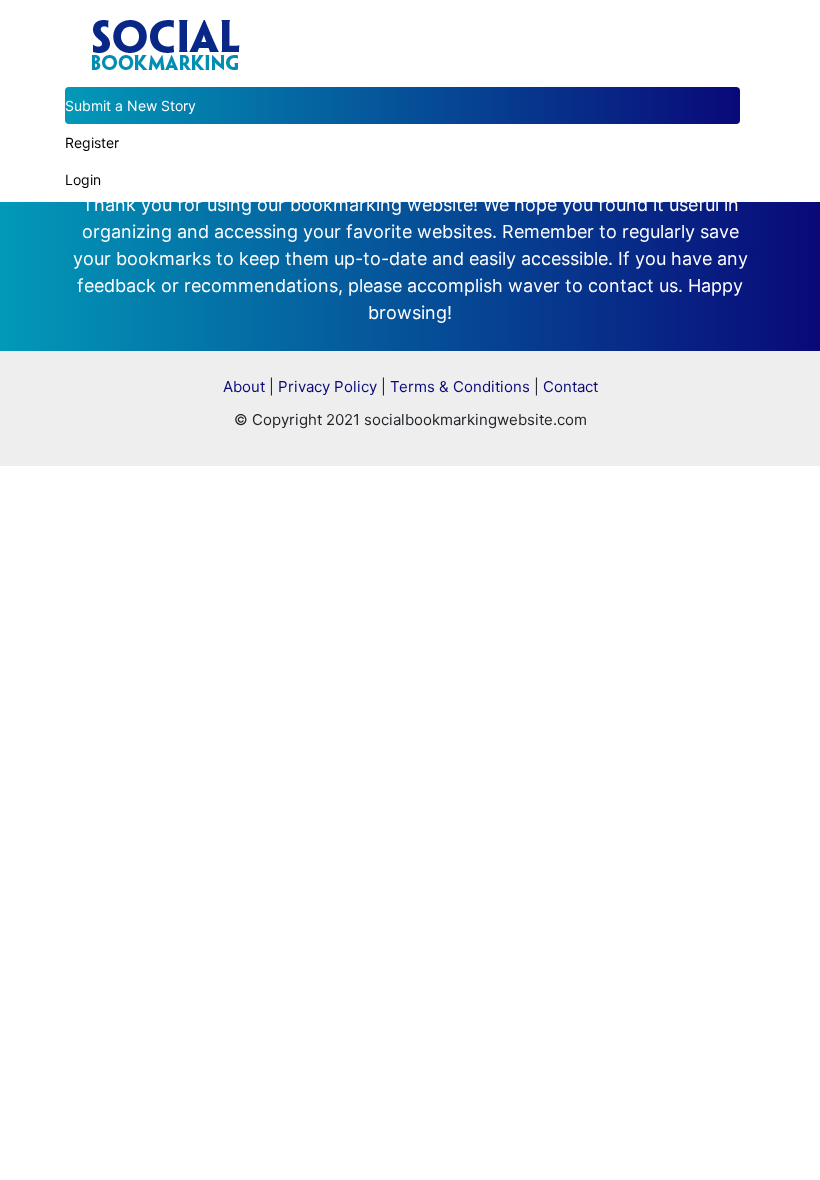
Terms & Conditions (460, 386)
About (244, 386)
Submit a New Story (130, 105)
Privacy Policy (327, 386)
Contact (570, 386)
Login (83, 179)
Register (92, 142)
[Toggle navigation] (727, 24)
